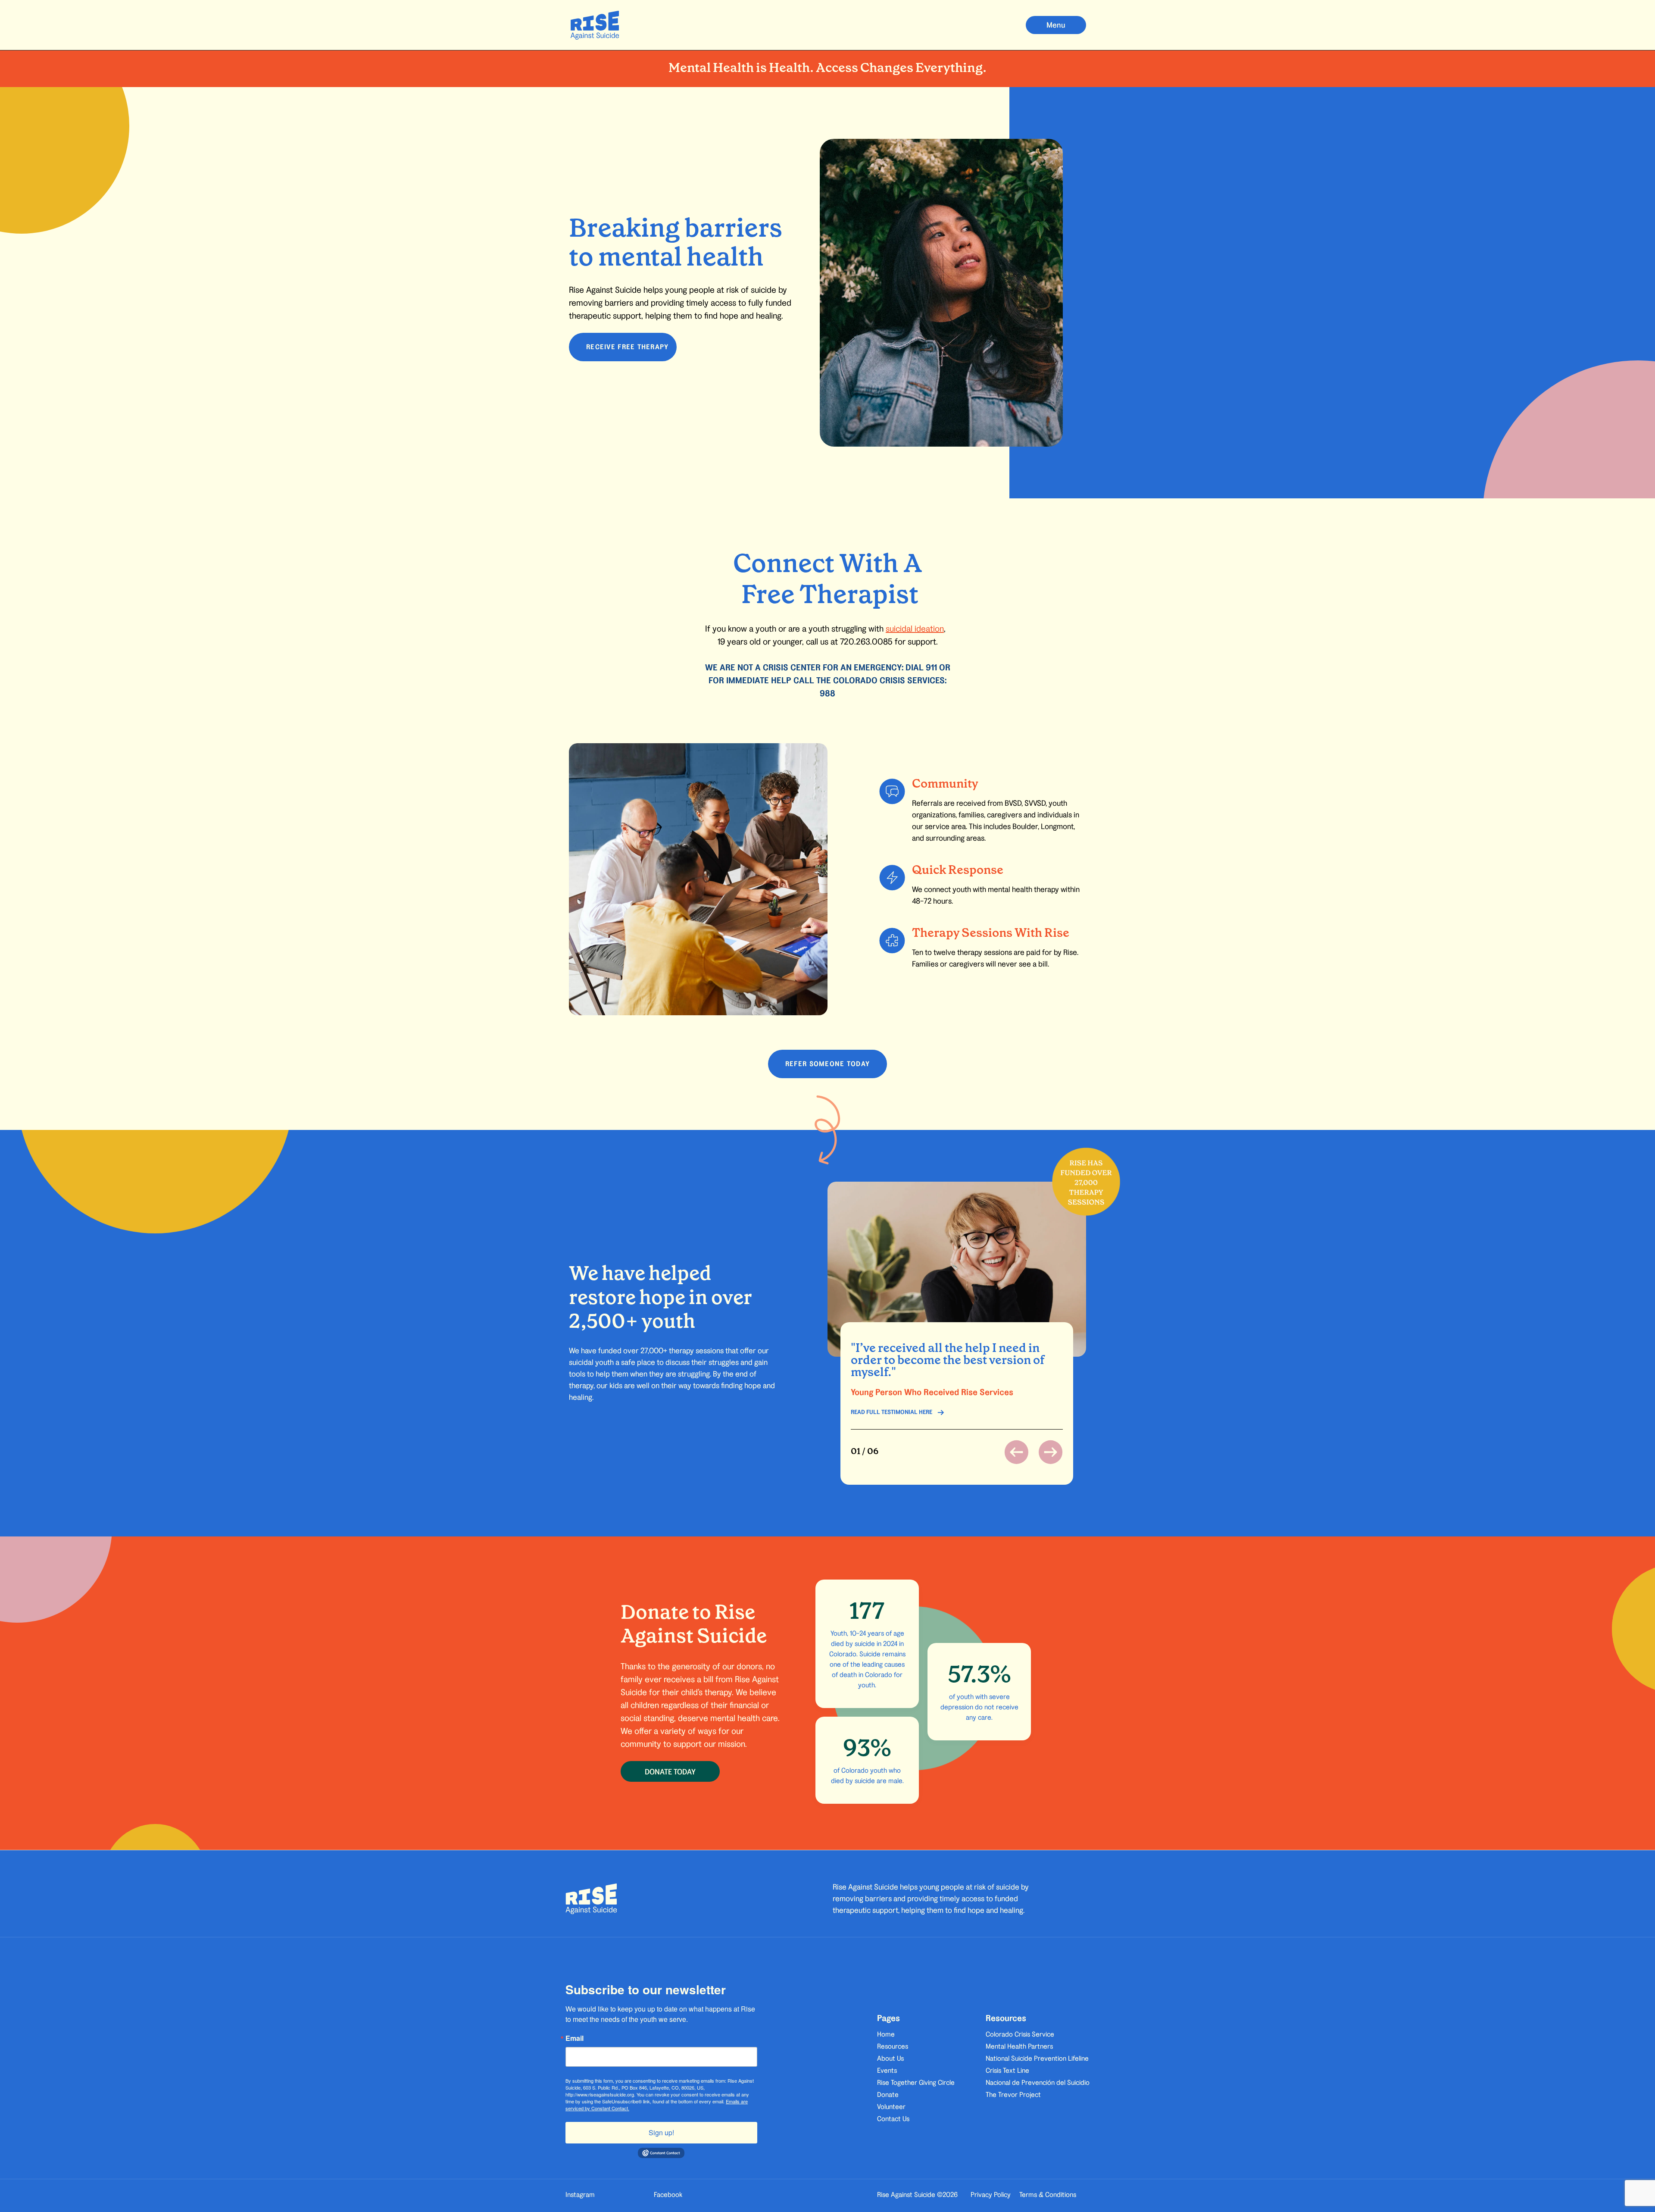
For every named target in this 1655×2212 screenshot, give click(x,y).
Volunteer (891, 2107)
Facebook (668, 2195)
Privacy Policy (991, 2195)
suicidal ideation (915, 629)
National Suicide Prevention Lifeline (1037, 2058)
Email (575, 2038)
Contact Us (893, 2119)
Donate (888, 2095)
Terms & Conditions (1048, 2195)
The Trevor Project (1013, 2095)
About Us (890, 2058)
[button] (1056, 25)
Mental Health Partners (1019, 2046)
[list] (957, 1376)
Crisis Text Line (1007, 2070)
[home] (595, 25)
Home (886, 2034)
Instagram (580, 2195)
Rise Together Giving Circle (916, 2082)
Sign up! (661, 2132)
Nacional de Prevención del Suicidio (1038, 2082)
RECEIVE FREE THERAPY (628, 347)
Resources (893, 2046)
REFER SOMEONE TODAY (827, 1064)
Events (887, 2070)
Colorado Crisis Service (1020, 2034)
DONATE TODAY (670, 1772)
